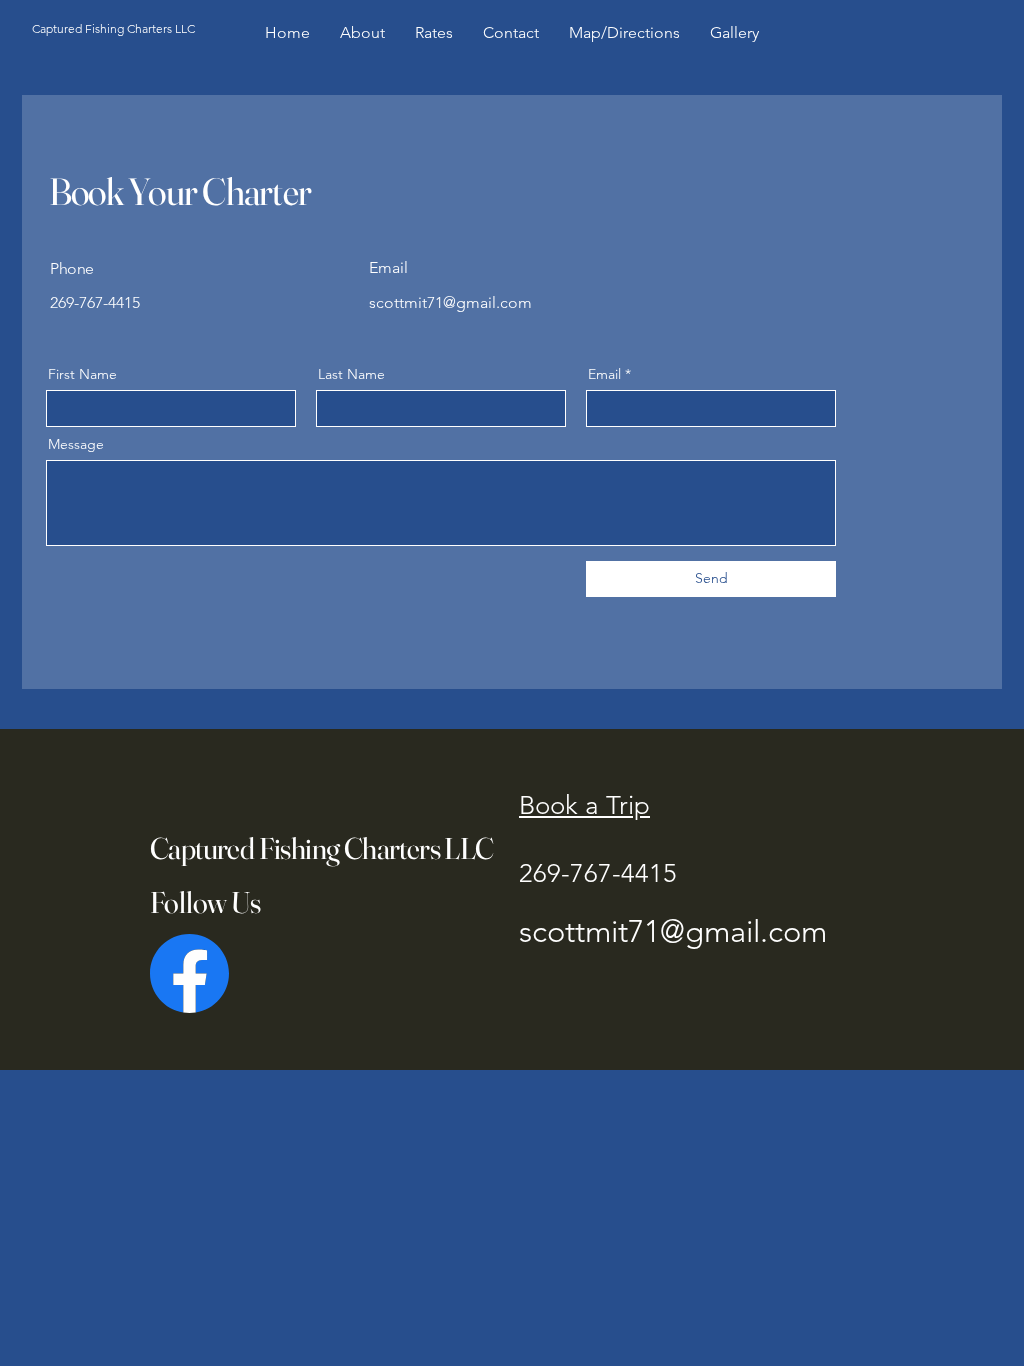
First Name (82, 374)
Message (76, 444)
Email (604, 374)
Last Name (351, 374)
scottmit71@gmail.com (673, 931)
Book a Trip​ (584, 805)
